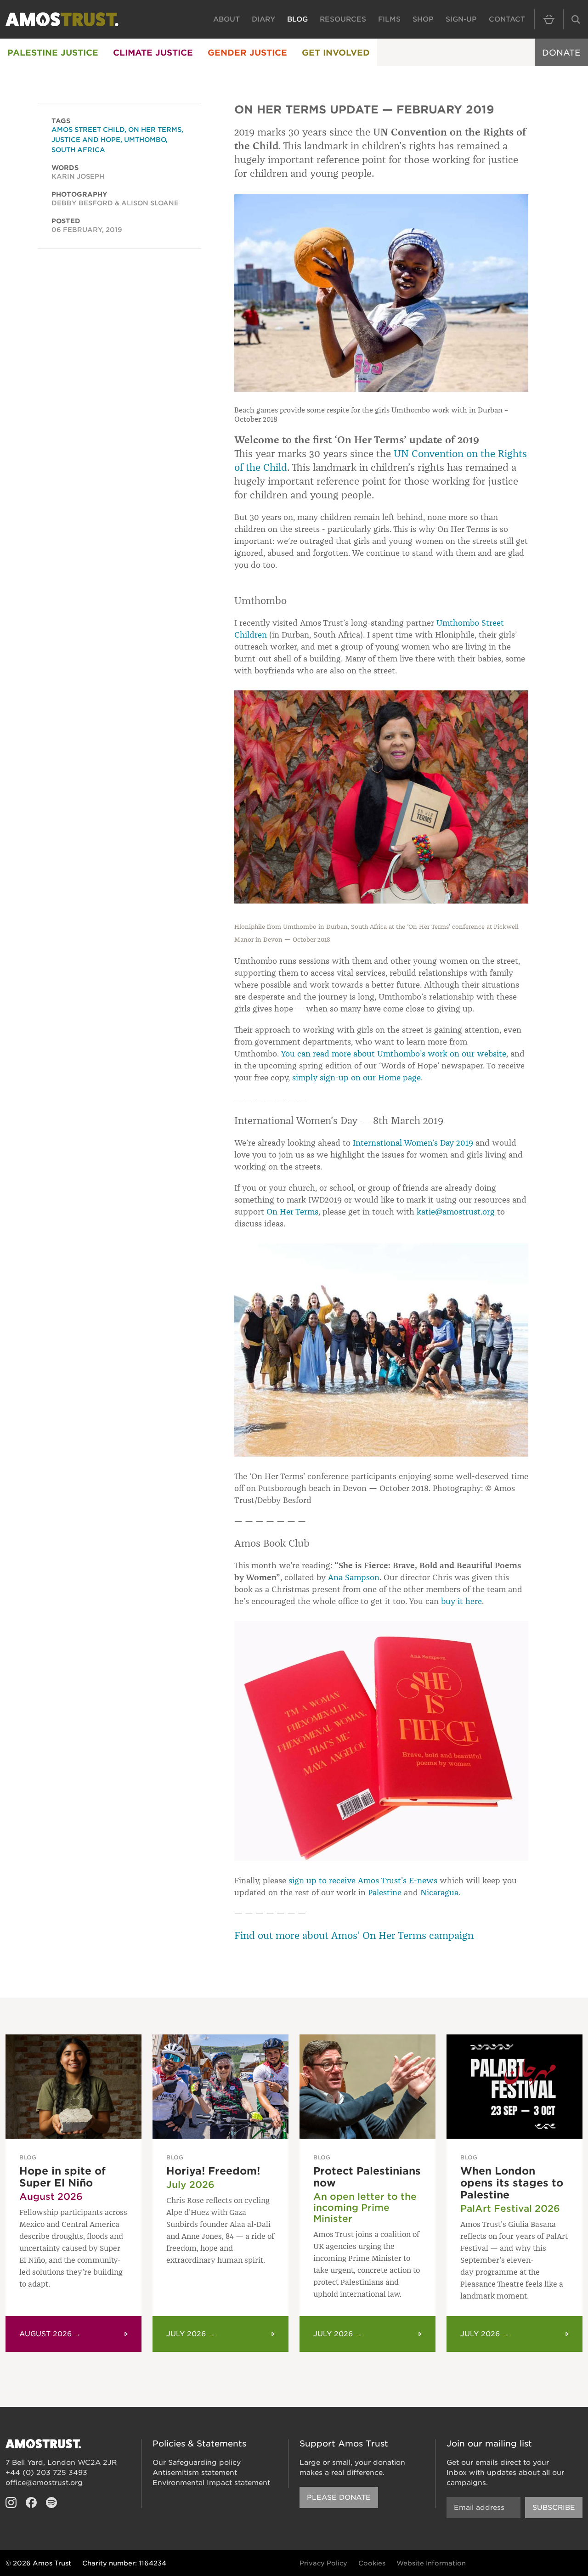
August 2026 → (50, 2334)
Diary (263, 19)
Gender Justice (247, 53)
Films (389, 19)
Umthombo (145, 140)
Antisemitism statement (195, 2473)
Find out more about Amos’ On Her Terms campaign (354, 1935)
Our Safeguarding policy (197, 2463)
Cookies (372, 2563)
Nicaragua (439, 1892)
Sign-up (461, 19)
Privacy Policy (323, 2563)
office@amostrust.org (44, 2483)
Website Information (431, 2563)
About (226, 19)
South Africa (78, 150)
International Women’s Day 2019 (413, 1143)
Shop (423, 19)
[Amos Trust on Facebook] (31, 2503)
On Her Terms (292, 1212)
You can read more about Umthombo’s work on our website (393, 1054)
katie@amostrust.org (456, 1212)
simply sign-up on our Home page (356, 1078)
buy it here (461, 1601)
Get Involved (336, 53)
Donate (561, 53)
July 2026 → (191, 2334)
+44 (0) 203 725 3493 (46, 2473)
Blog (297, 19)
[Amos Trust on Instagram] (11, 2503)
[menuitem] (53, 52)
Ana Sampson (354, 1577)
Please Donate (339, 2497)
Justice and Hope (86, 140)
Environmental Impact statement (211, 2483)
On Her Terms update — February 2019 (364, 110)
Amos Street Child (88, 130)
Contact (507, 19)
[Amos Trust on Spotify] (51, 2503)
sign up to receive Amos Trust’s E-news (363, 1881)
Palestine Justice (53, 53)
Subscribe (554, 2508)
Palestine (385, 1892)
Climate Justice (153, 53)
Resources (343, 19)
